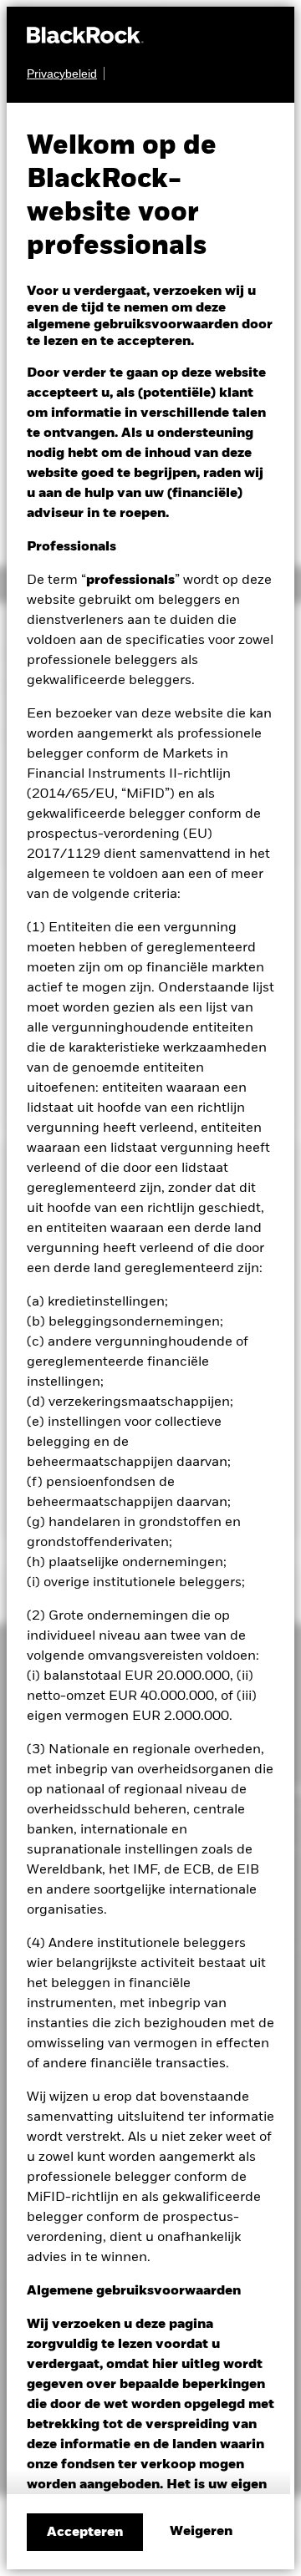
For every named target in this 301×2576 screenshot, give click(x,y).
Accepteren (85, 2533)
